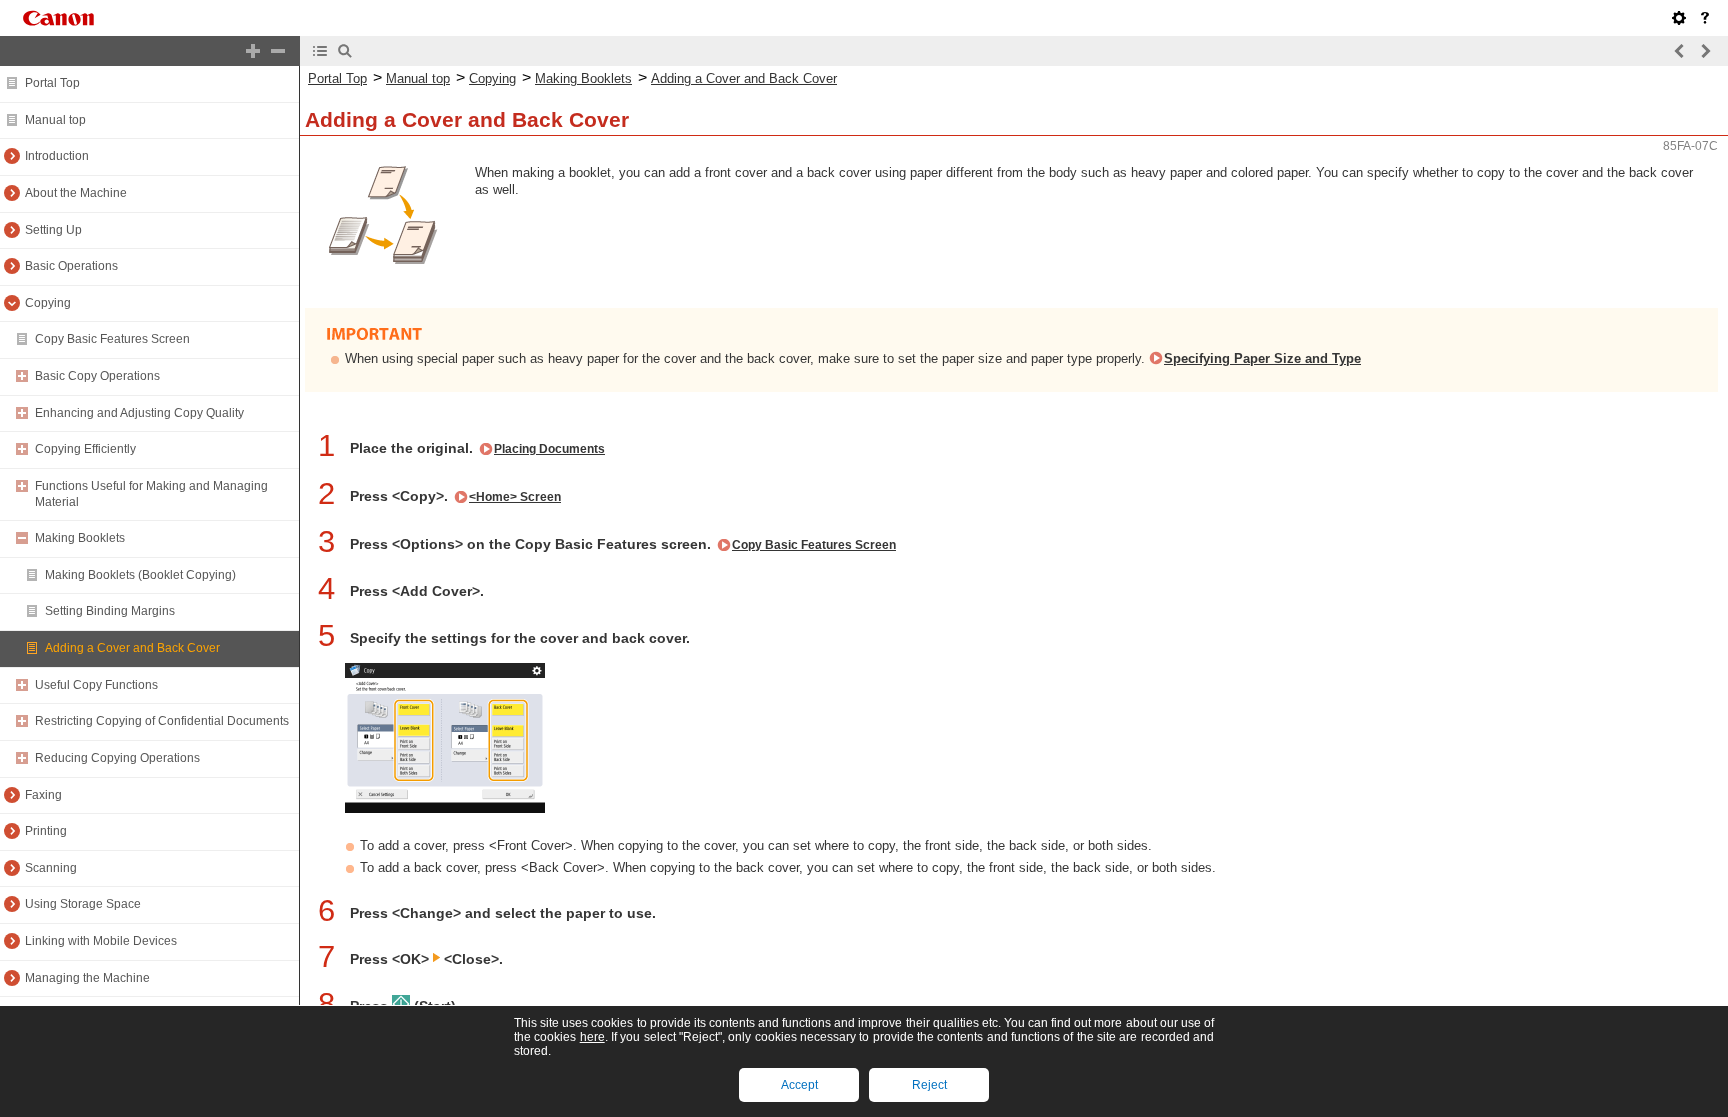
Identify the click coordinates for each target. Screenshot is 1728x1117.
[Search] (345, 51)
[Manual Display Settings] (1679, 18)
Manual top (55, 120)
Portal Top (52, 83)
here (592, 1037)
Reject (929, 1085)
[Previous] (1680, 51)
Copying (48, 303)
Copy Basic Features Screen (112, 339)
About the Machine (76, 193)
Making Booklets (80, 538)
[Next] (1705, 51)
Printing (46, 831)
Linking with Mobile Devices (101, 941)
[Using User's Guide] (1705, 18)
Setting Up (53, 230)
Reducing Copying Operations (117, 758)
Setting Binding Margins (110, 611)
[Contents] (320, 51)
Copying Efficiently (85, 449)
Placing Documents (549, 449)
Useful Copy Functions (96, 685)
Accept (799, 1085)
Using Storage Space (83, 904)
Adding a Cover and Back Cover (132, 648)
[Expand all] (253, 51)
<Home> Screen (515, 497)
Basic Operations (71, 266)
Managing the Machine (87, 978)
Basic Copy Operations (97, 376)
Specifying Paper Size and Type (1262, 358)
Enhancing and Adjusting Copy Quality (139, 413)
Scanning (51, 868)
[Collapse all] (278, 51)
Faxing (43, 795)
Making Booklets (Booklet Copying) (140, 575)
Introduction (57, 156)
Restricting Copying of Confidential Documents (162, 721)
